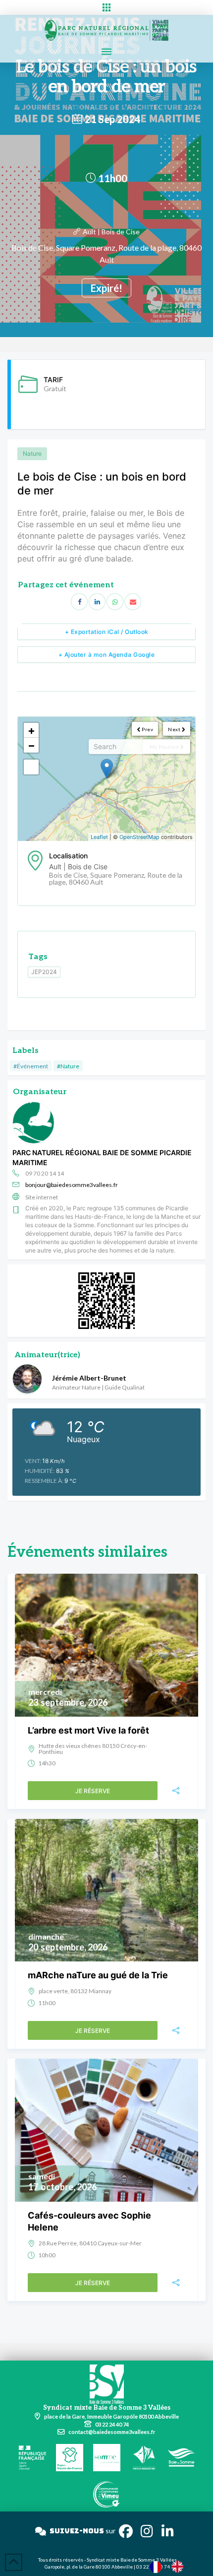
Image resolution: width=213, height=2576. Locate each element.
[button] (106, 7)
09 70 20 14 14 (45, 1173)
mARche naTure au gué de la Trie (98, 1975)
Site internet (42, 1197)
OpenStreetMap (139, 837)
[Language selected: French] (171, 2566)
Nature (32, 453)
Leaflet (99, 837)
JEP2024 (44, 972)
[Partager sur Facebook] (79, 602)
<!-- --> (105, 779)
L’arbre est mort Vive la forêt (88, 1730)
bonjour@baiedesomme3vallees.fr (72, 1185)
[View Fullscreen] (31, 767)
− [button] (31, 745)
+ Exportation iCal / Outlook (107, 632)
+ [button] (31, 730)
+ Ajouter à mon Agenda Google (107, 655)
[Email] (133, 602)
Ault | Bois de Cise (111, 232)
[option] (180, 2567)
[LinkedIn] (97, 602)
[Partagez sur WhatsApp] (115, 602)
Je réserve (93, 1791)
